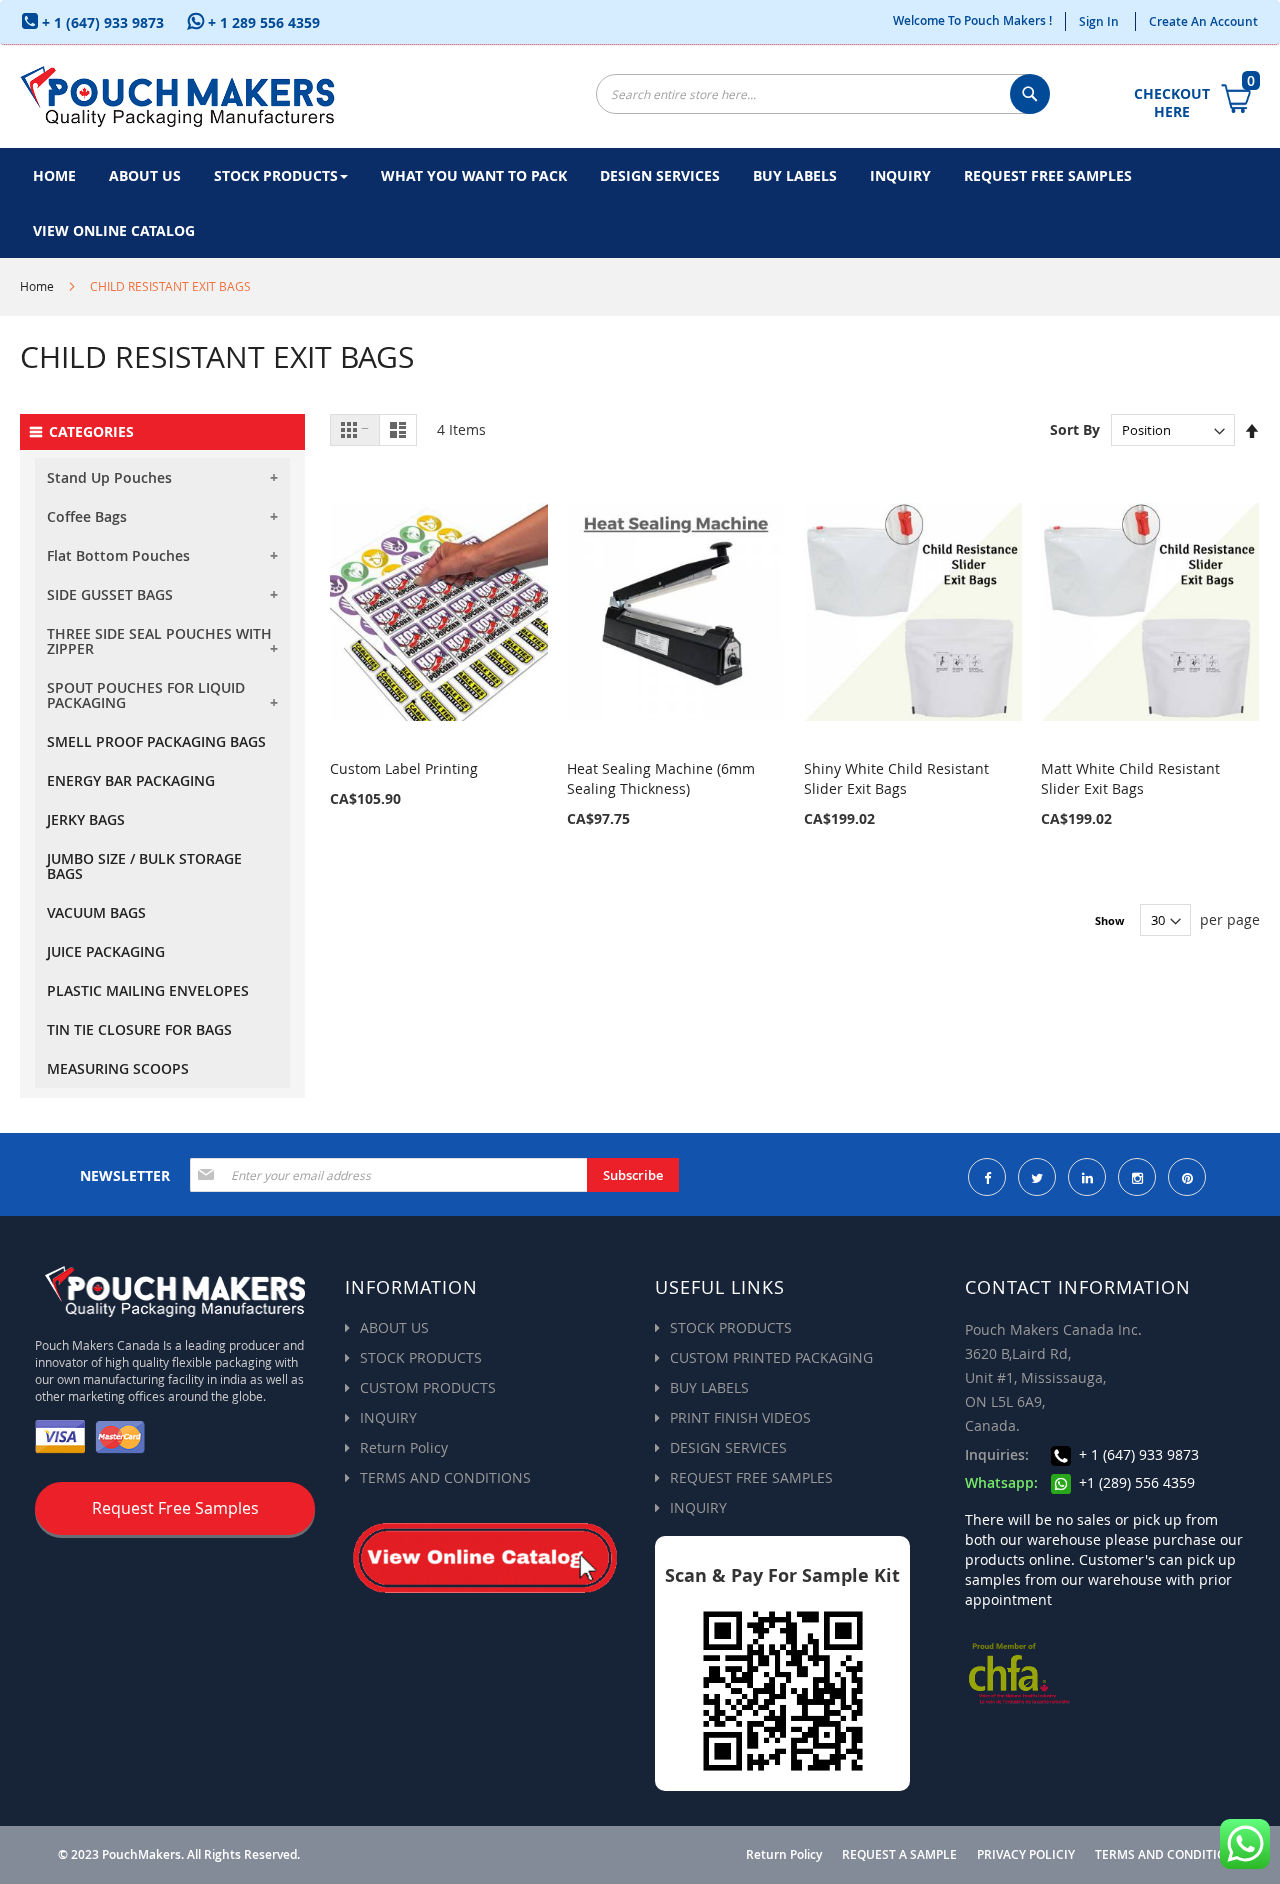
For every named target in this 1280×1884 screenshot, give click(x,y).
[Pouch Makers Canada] (177, 96)
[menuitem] (54, 175)
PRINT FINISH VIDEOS (740, 1417)
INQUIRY (388, 1417)
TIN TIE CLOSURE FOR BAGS (139, 1029)
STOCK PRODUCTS (421, 1357)
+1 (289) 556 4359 (1135, 1482)
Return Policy (404, 1447)
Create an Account (1203, 21)
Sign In (1099, 21)
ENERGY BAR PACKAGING (131, 780)
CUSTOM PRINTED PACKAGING (771, 1357)
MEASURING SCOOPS (118, 1068)
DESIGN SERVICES (728, 1447)
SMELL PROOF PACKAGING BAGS (156, 741)
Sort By (1075, 429)
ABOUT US (394, 1327)
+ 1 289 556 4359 (262, 22)
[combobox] (821, 94)
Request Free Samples (175, 1508)
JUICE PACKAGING (106, 951)
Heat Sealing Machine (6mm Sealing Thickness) (661, 778)
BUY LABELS (709, 1387)
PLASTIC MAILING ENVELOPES (148, 990)
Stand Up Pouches (109, 477)
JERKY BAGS (86, 819)
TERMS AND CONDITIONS (445, 1477)
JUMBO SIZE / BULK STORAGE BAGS (144, 866)
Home (37, 286)
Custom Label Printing (404, 768)
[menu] (640, 203)
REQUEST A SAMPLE (899, 1855)
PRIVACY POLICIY (1026, 1855)
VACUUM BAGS (96, 912)
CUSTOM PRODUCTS (428, 1387)
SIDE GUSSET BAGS (110, 594)
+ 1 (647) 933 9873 (101, 22)
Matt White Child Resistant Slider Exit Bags (1130, 778)
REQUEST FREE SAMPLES (751, 1477)
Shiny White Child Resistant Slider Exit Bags (896, 778)
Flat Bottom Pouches (118, 555)
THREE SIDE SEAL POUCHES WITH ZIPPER (159, 641)
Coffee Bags (87, 516)
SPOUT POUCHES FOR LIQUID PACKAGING (146, 695)
